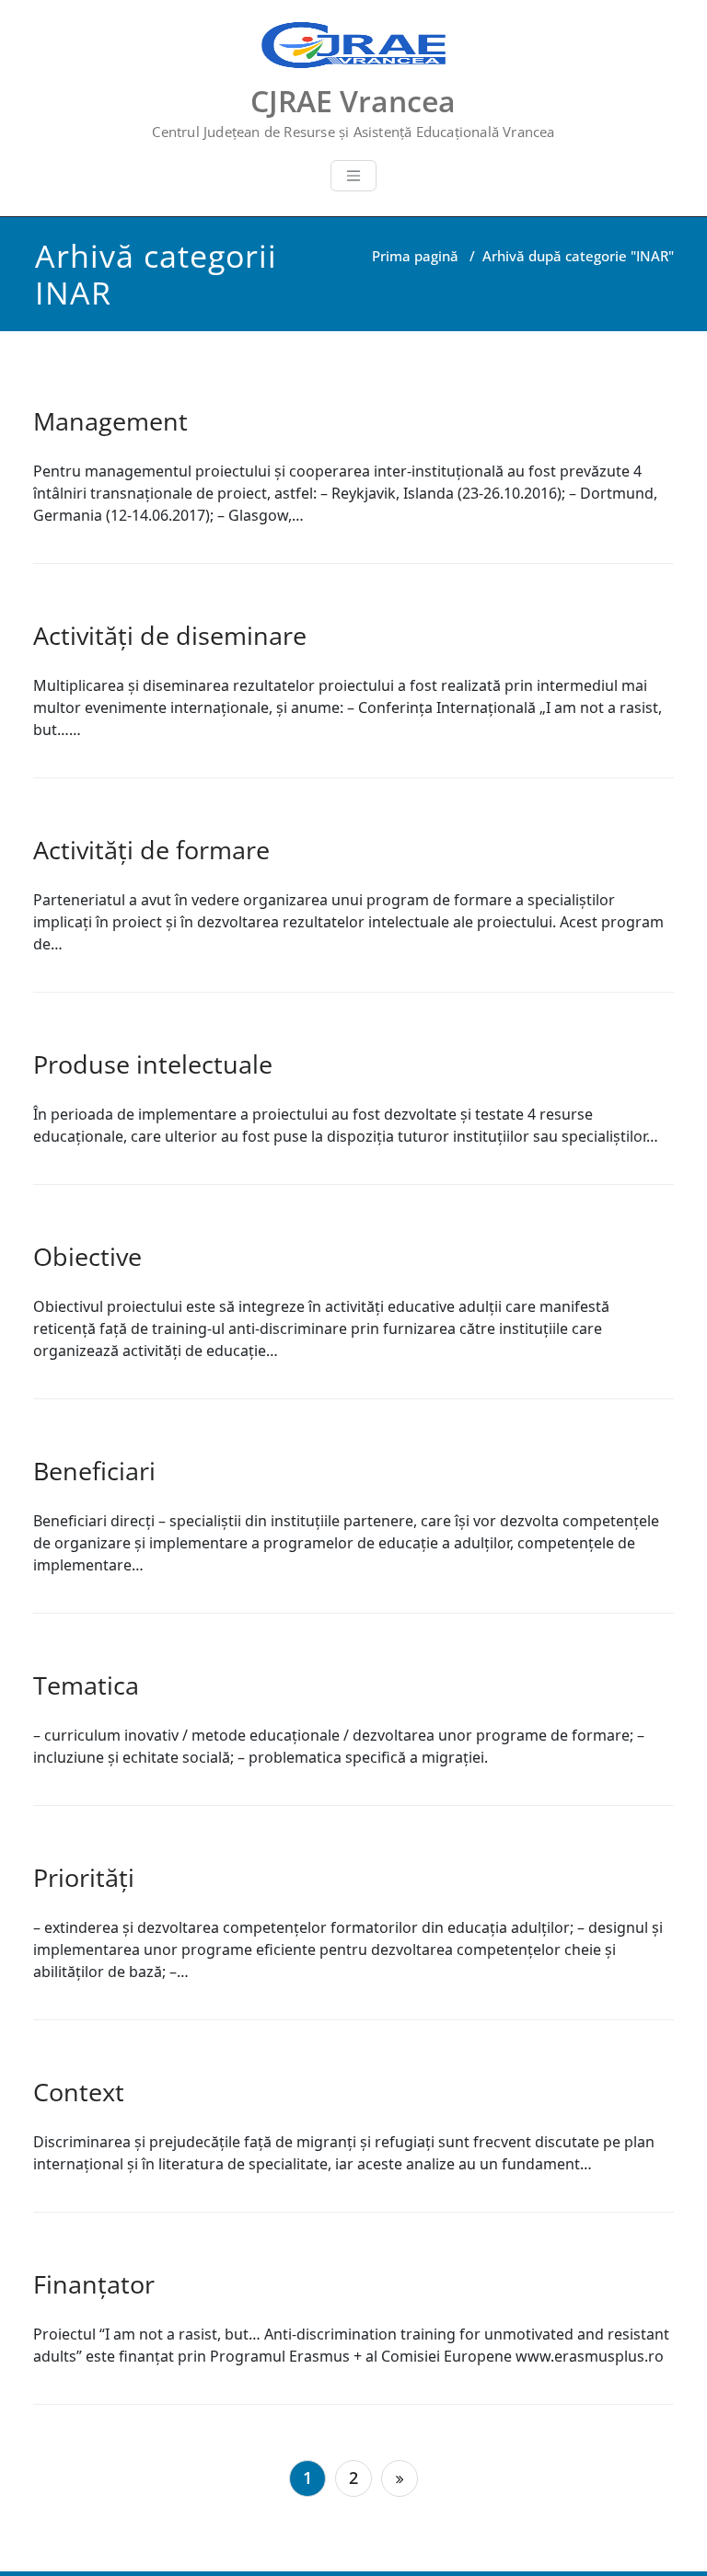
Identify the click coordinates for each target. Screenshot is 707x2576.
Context (79, 2092)
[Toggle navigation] (353, 176)
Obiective (87, 1256)
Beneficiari (94, 1471)
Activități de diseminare (170, 635)
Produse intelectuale (153, 1064)
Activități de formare (151, 850)
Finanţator (94, 2284)
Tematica (86, 1685)
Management (110, 421)
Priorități (84, 1877)
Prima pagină (415, 256)
